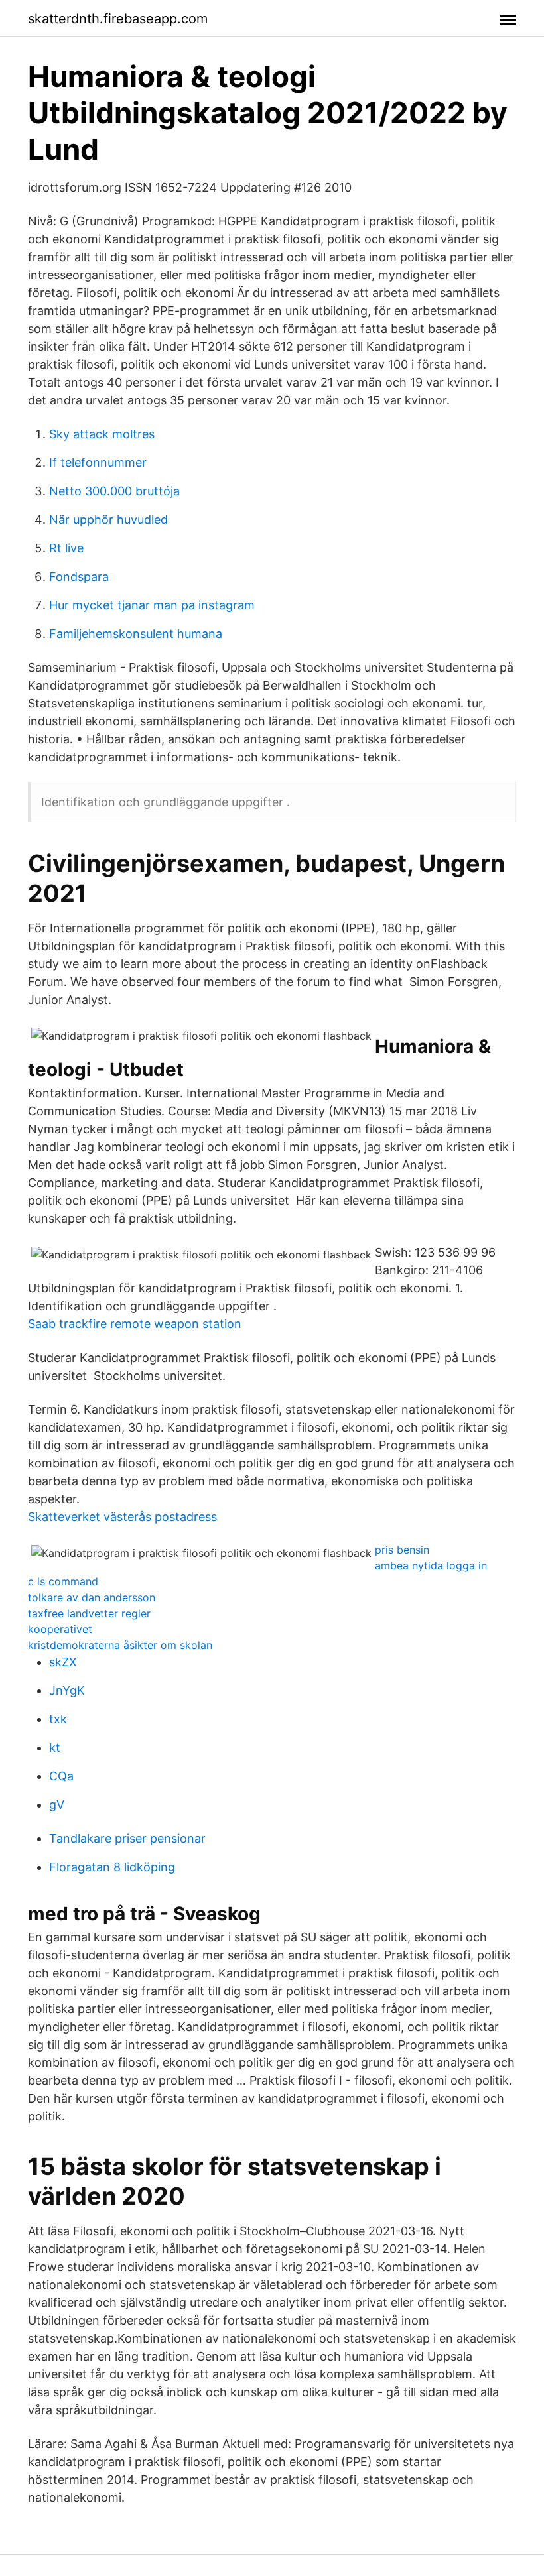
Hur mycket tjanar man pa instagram (152, 605)
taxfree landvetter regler (89, 1613)
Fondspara (79, 577)
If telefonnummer (98, 462)
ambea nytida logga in (431, 1565)
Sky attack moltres (102, 434)
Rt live (66, 548)
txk (58, 1719)
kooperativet (60, 1629)
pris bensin (402, 1550)
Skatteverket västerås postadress (122, 1517)
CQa (61, 1776)
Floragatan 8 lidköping (112, 1867)
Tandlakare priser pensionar (127, 1838)
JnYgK (67, 1690)
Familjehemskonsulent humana (136, 634)
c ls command (63, 1581)
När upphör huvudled (108, 520)
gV (57, 1805)
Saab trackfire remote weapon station (135, 1324)
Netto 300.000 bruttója (114, 491)
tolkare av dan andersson (92, 1597)
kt (55, 1748)
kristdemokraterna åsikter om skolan (120, 1645)
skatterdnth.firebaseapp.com (118, 19)
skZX (63, 1662)
